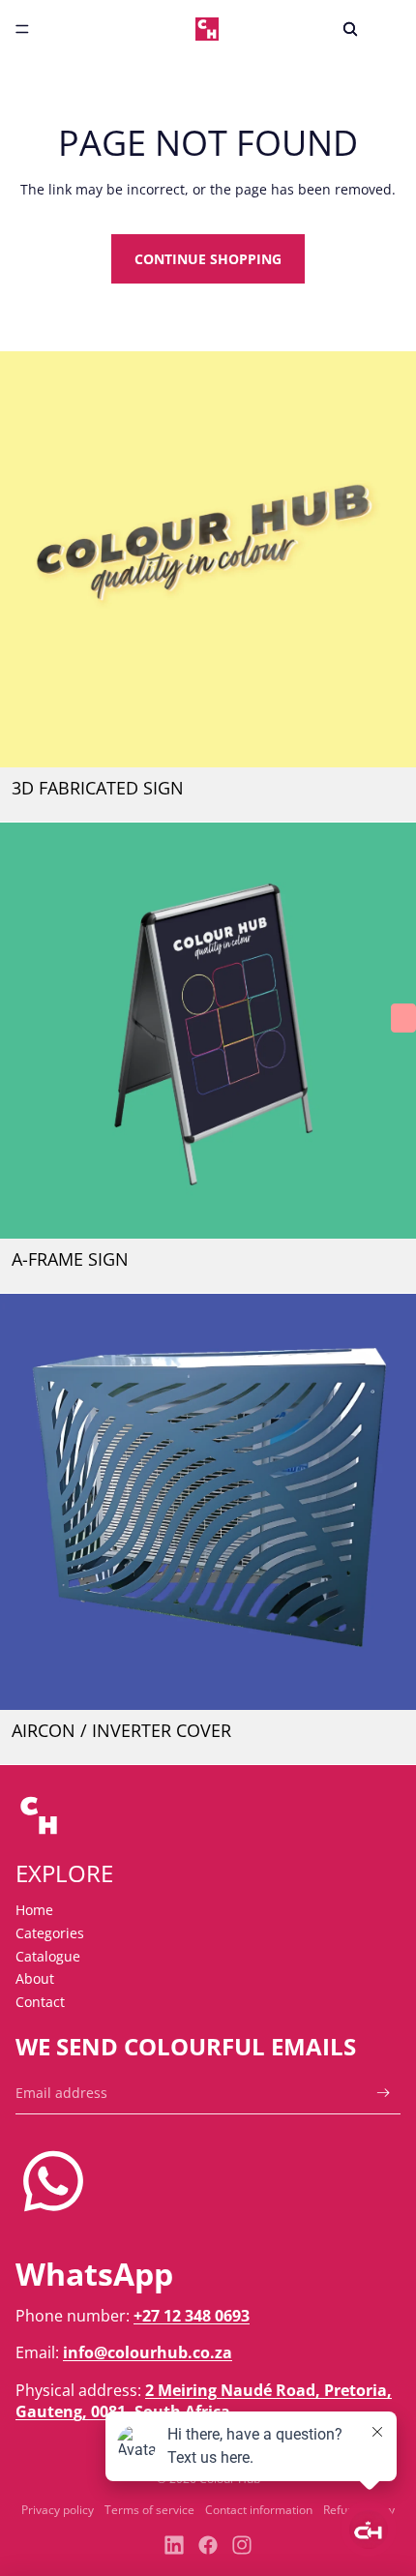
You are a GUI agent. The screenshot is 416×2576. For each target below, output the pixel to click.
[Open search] (350, 29)
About (35, 1978)
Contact (40, 2002)
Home (34, 1910)
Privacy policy (58, 2510)
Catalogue (48, 1956)
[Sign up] (384, 2093)
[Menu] (22, 29)
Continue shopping (208, 259)
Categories (50, 1933)
